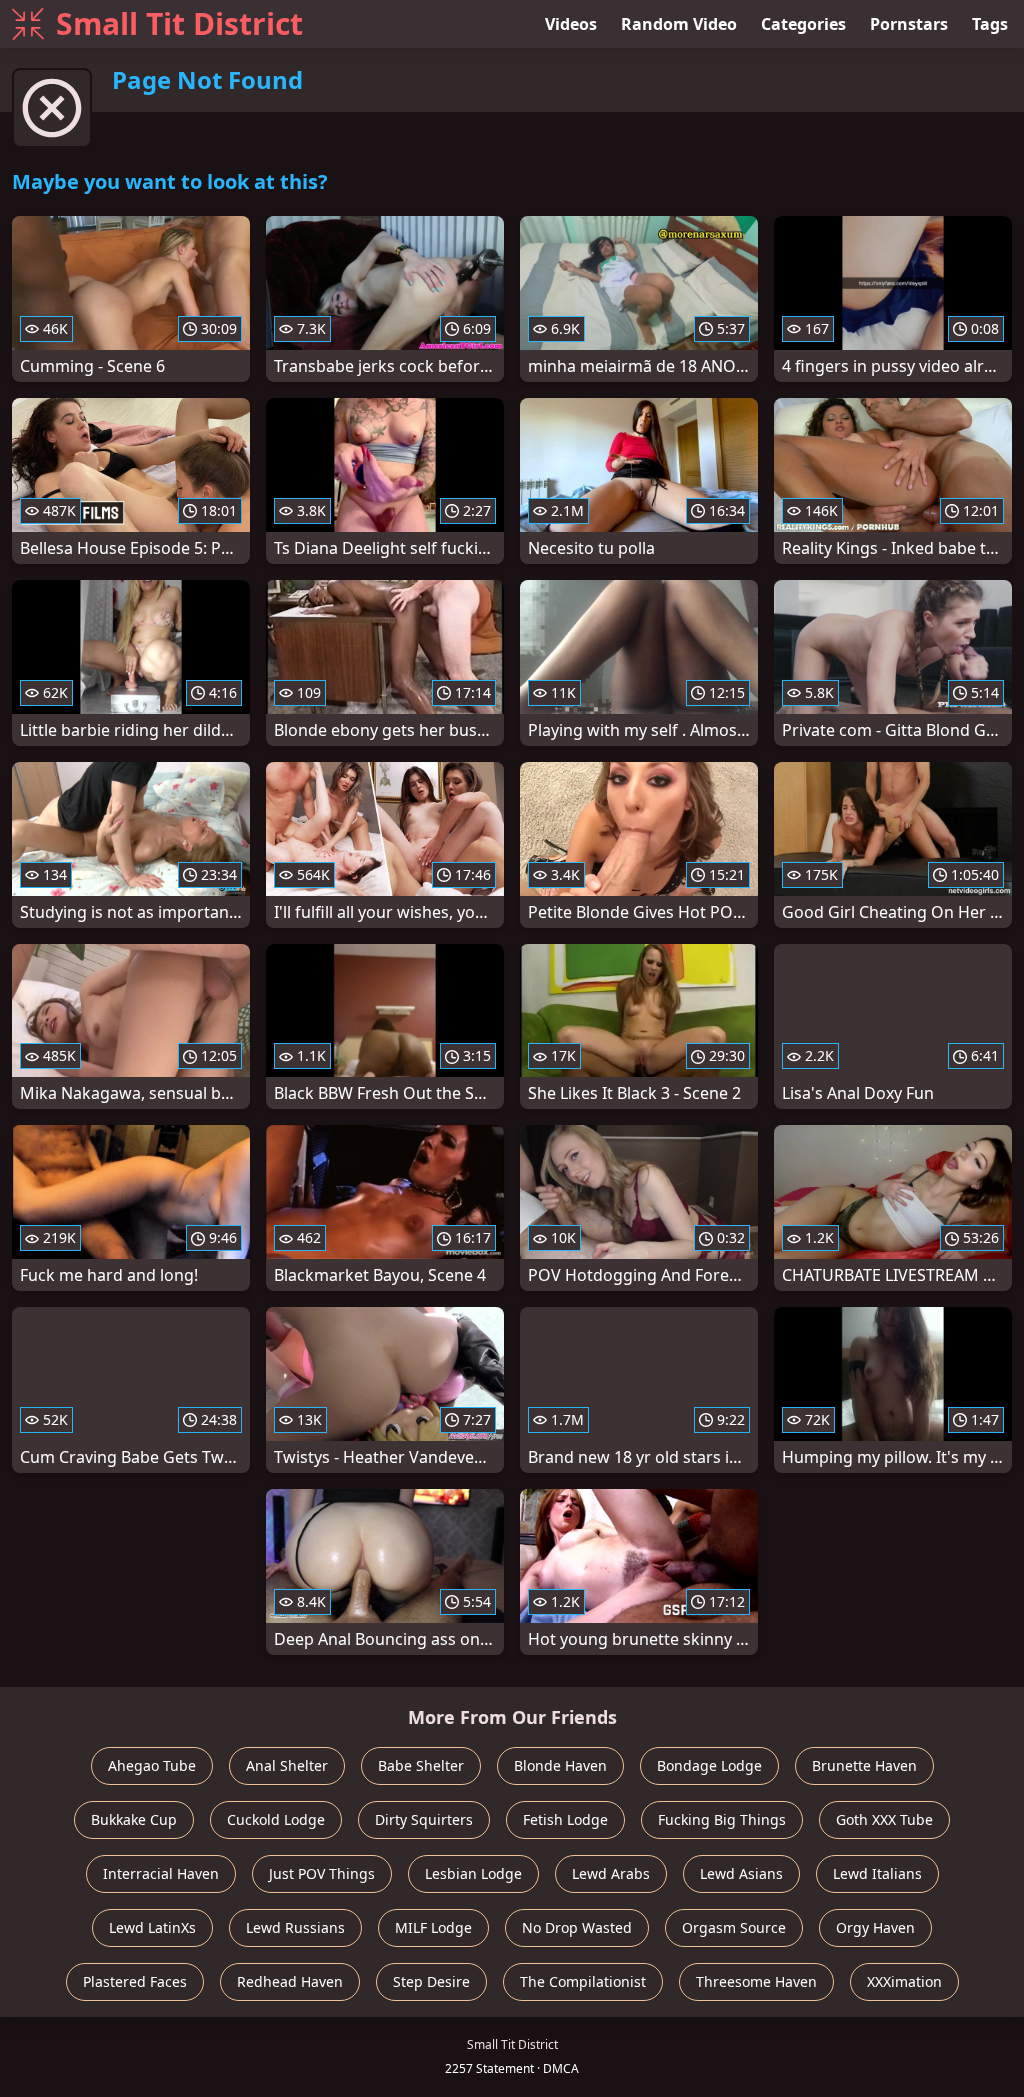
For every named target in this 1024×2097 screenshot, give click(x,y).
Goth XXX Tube (884, 1819)
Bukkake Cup (134, 1819)
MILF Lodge (433, 1927)
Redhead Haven (290, 1981)
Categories (803, 24)
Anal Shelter (287, 1765)
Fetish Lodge (565, 1819)
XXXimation (904, 1981)
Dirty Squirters (424, 1819)
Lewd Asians (741, 1873)
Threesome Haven (756, 1981)
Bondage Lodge (709, 1765)
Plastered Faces (135, 1981)
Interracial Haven (161, 1873)
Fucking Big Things (722, 1819)
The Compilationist (583, 1981)
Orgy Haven (875, 1927)
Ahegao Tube (152, 1765)
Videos (571, 24)
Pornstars (909, 24)
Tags (990, 24)
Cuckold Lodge (276, 1819)
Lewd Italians (877, 1873)
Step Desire (431, 1981)
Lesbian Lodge (473, 1873)
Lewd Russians (295, 1927)
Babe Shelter (421, 1765)
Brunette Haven (864, 1765)
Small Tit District (179, 23)
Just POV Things (322, 1873)
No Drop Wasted (577, 1927)
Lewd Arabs (611, 1873)
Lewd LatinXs (152, 1927)
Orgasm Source (734, 1927)
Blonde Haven (560, 1765)
